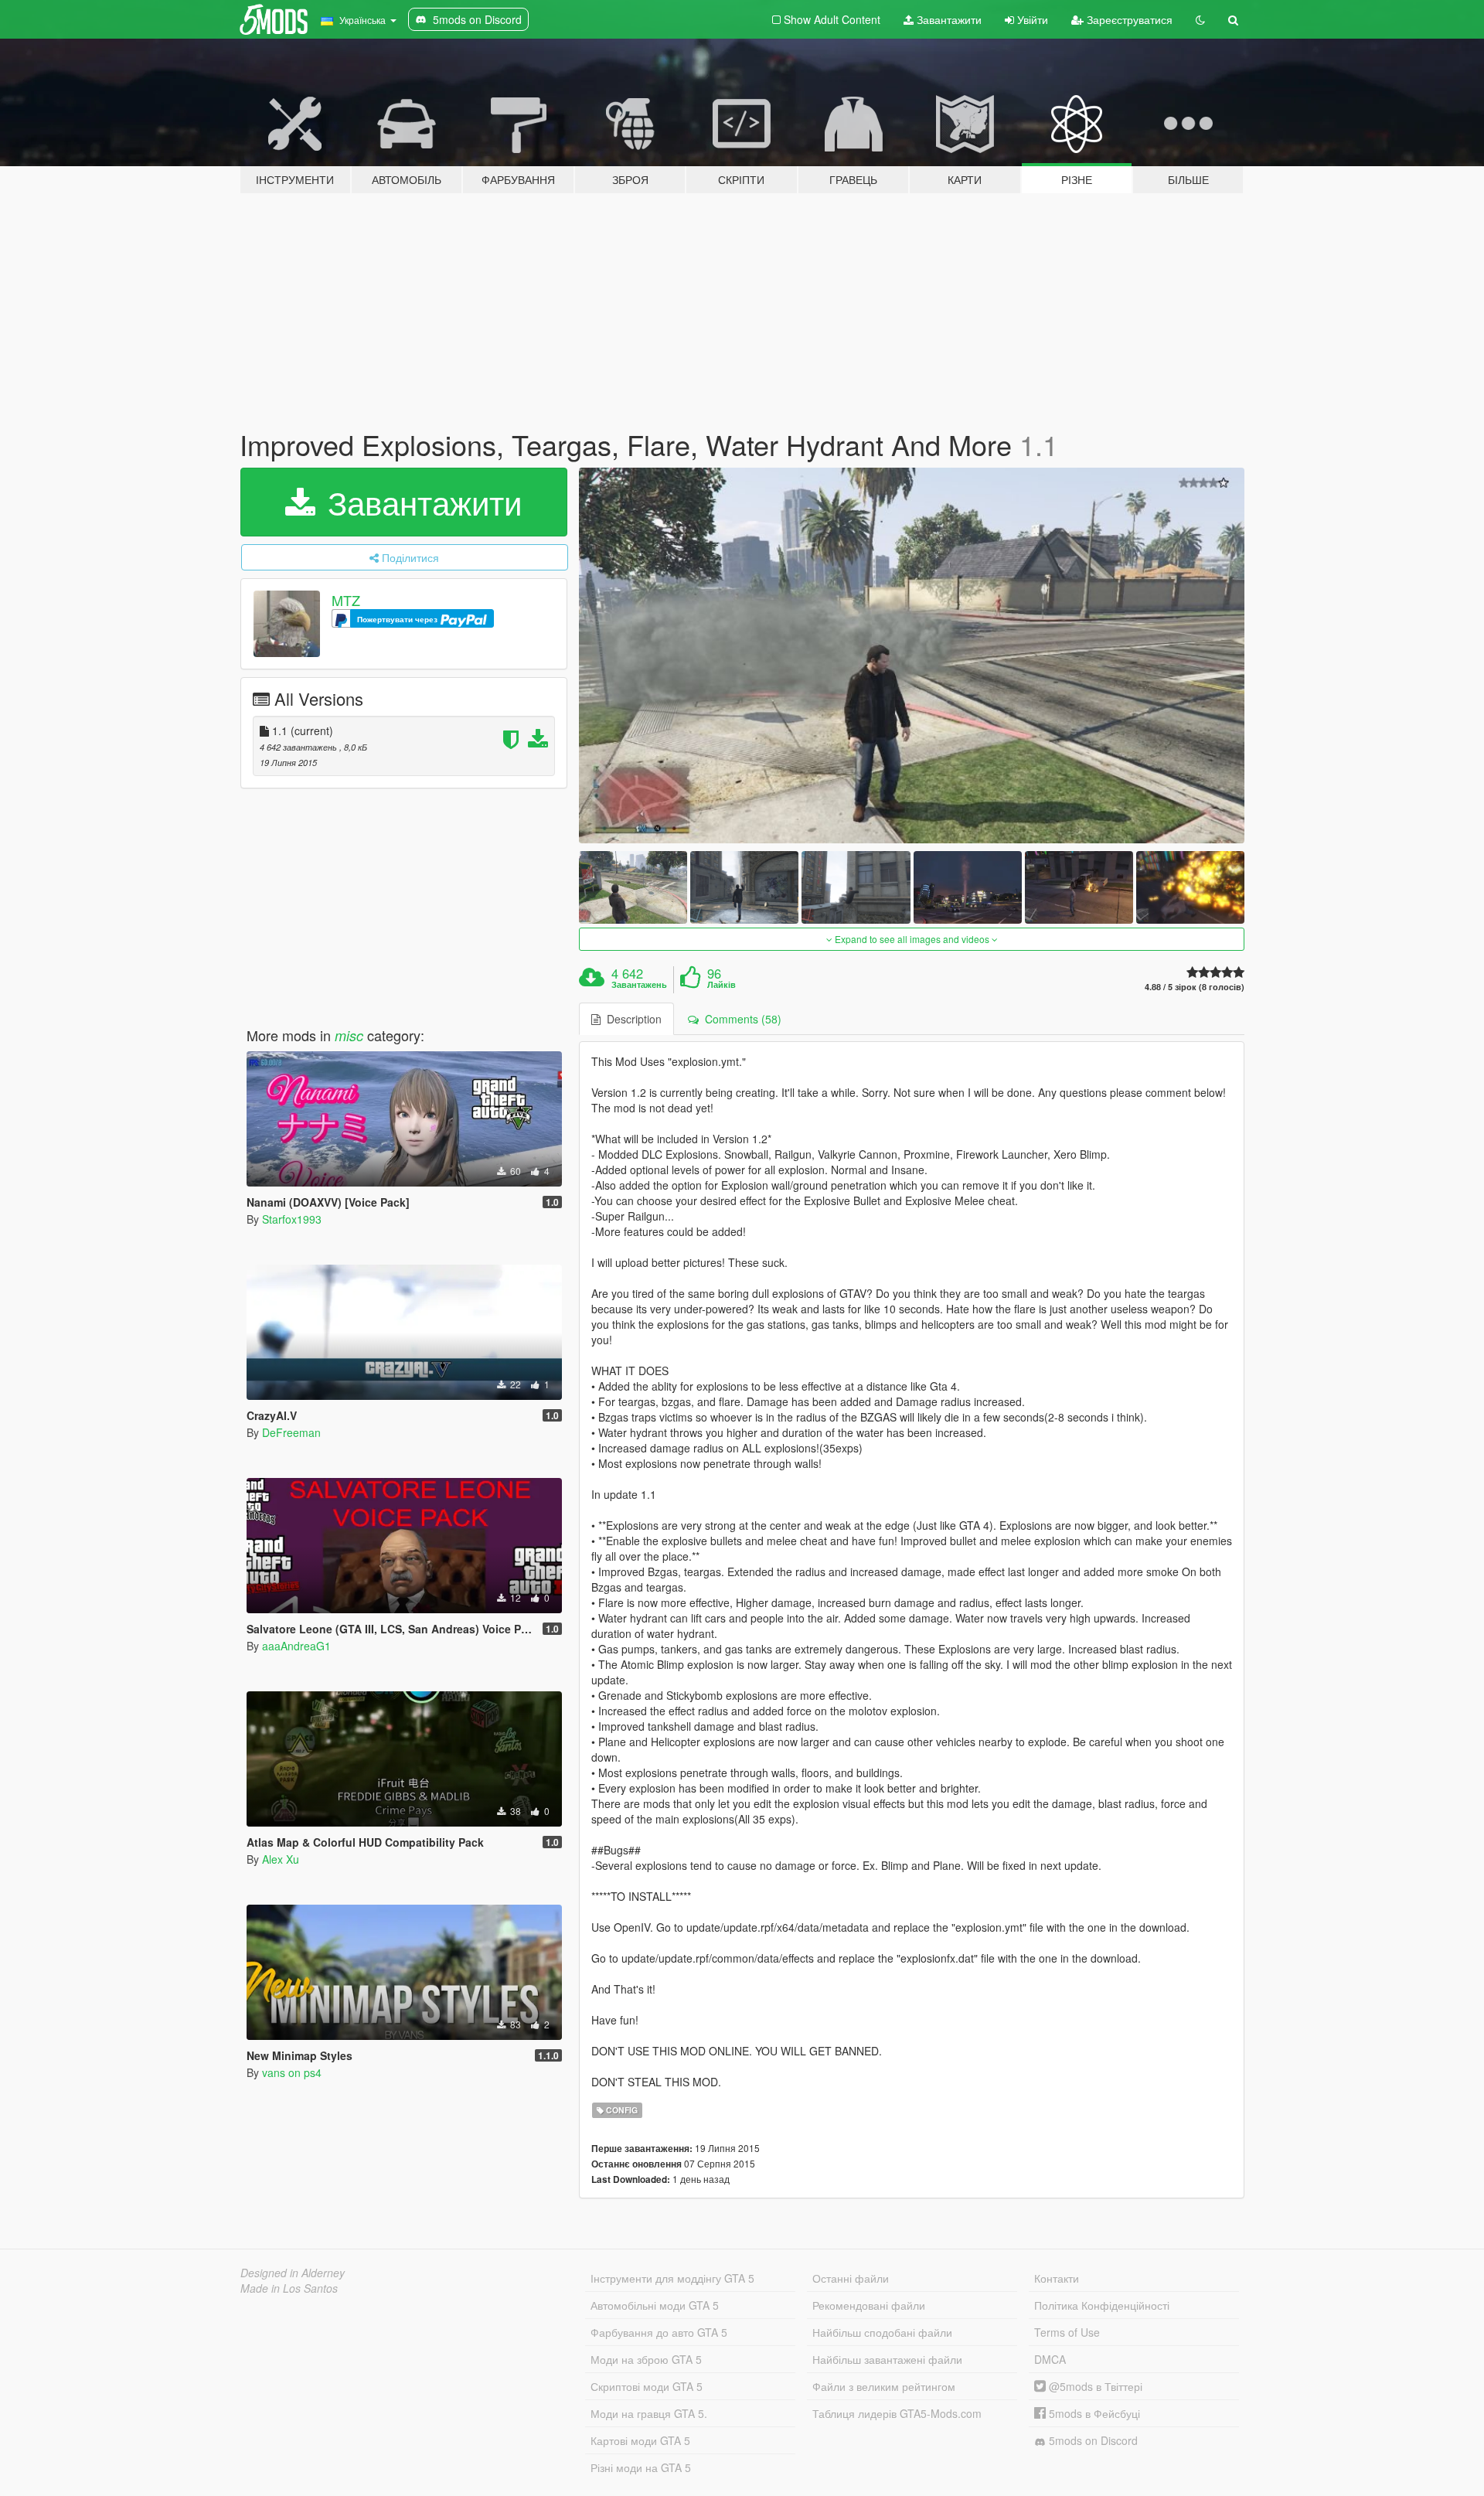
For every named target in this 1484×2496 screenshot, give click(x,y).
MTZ (346, 600)
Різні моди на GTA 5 (641, 2467)
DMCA (1050, 2359)
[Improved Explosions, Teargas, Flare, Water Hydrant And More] (912, 656)
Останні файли (851, 2278)
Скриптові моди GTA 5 (647, 2386)
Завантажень (639, 985)
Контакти (1057, 2278)
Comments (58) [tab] (740, 1019)
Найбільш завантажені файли (887, 2359)
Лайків (722, 985)
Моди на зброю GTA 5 (646, 2359)
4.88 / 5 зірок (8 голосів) (1195, 987)
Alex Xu (281, 1859)
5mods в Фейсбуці (1093, 2413)
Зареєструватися (1128, 19)
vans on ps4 (292, 2072)
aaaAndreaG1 (296, 1646)
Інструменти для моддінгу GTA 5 (672, 2278)
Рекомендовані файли (869, 2305)
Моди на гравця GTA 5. (649, 2413)
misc (349, 1035)
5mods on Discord (1092, 2440)
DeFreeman (291, 1432)
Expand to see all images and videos (912, 939)
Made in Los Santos (289, 2288)
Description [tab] (631, 1019)
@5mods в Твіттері (1094, 2386)
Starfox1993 (292, 1219)
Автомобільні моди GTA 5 (655, 2305)
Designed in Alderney (293, 2273)
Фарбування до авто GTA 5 (659, 2332)
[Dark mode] (1200, 19)
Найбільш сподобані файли (882, 2332)
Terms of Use (1067, 2332)
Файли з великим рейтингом (884, 2386)
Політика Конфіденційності (1102, 2305)
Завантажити (948, 19)
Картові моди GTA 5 (640, 2440)
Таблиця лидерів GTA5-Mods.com (897, 2413)
